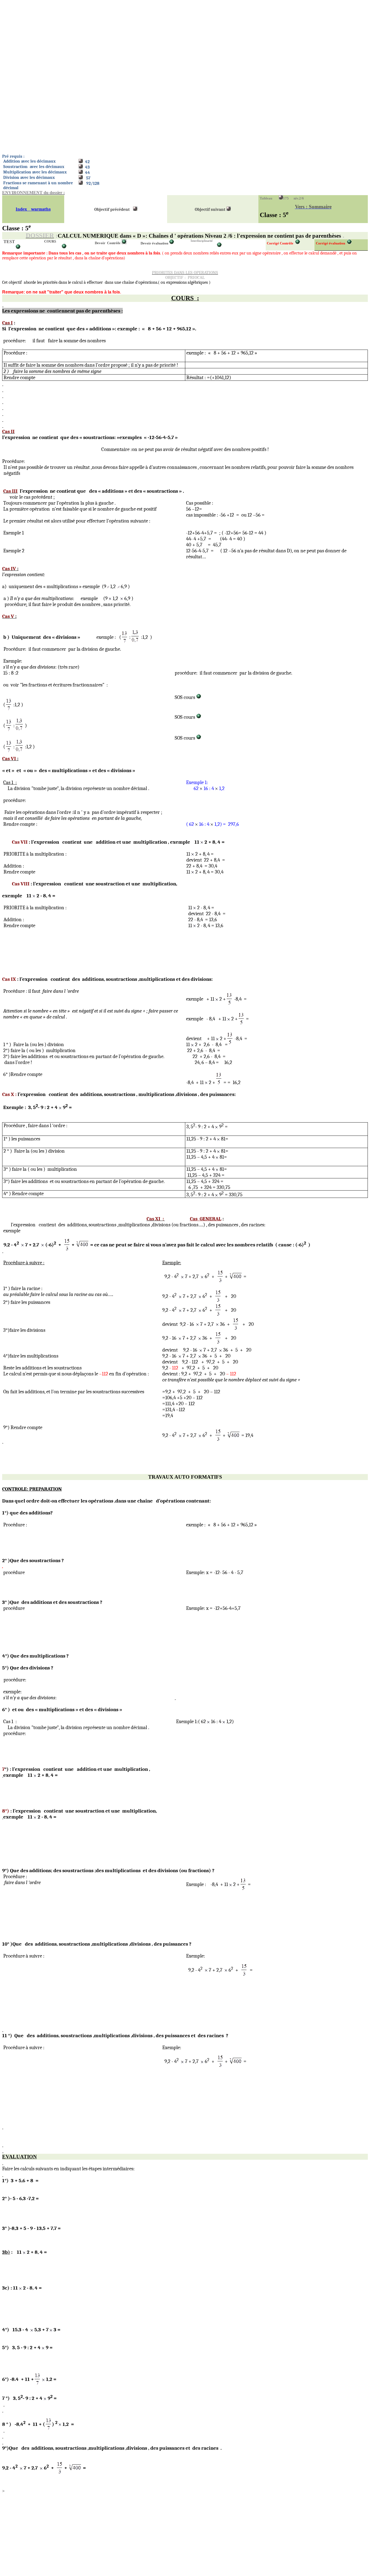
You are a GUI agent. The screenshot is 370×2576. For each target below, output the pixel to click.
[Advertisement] (165, 40)
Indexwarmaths (33, 209)
